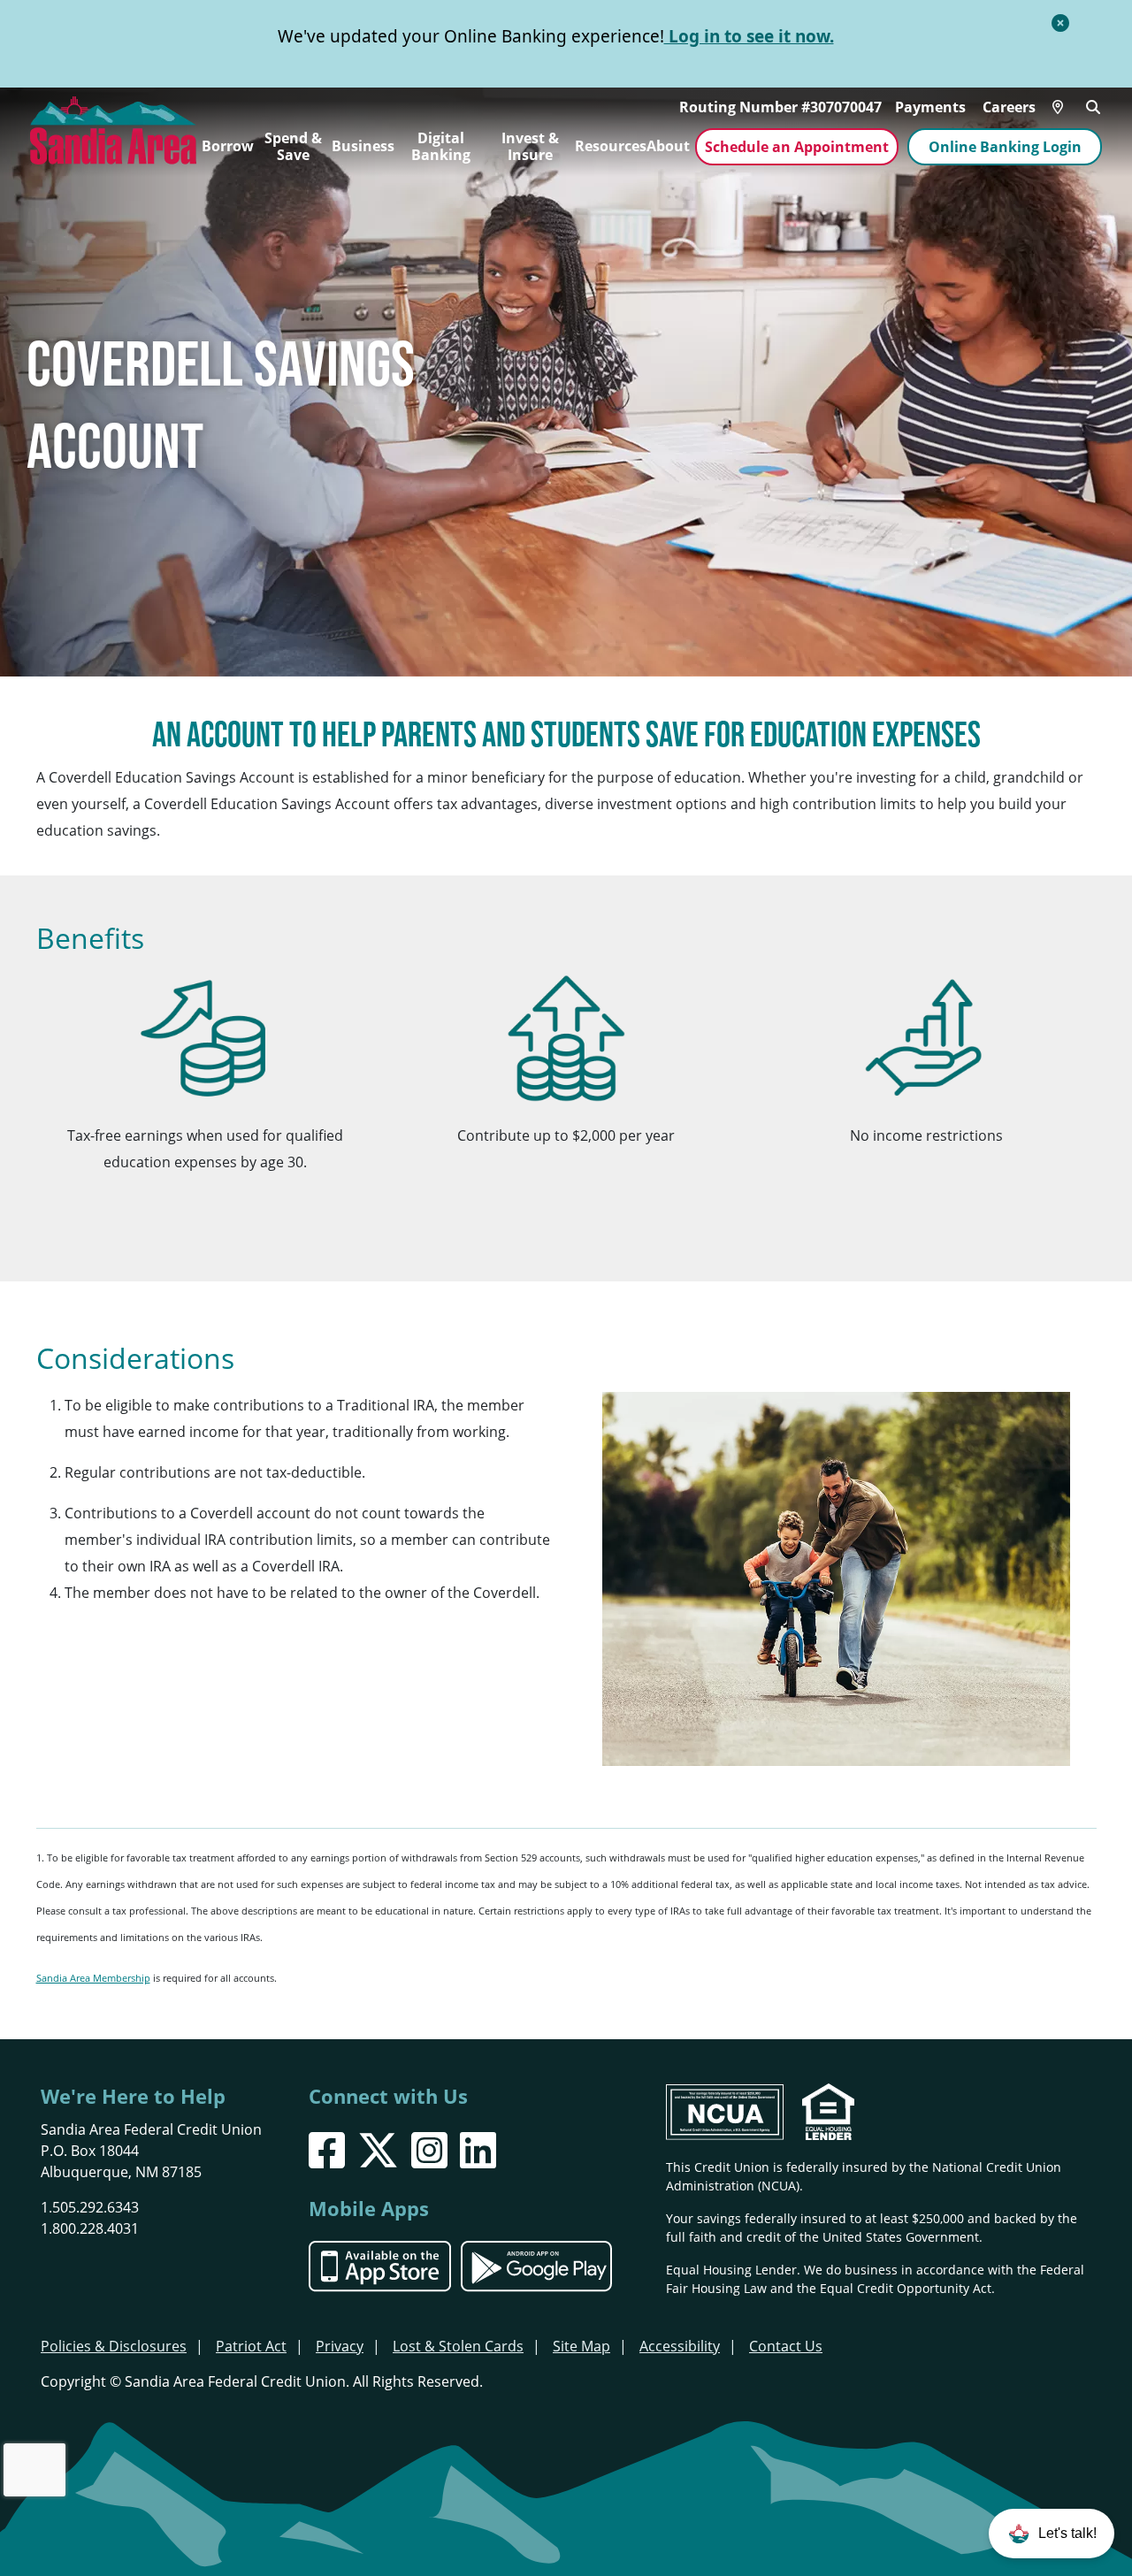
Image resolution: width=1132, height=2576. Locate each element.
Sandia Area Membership (93, 1978)
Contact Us (786, 2346)
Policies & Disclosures (114, 2346)
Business (363, 146)
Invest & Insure (530, 147)
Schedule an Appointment (797, 147)
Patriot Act (251, 2346)
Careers (1009, 107)
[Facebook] (327, 2150)
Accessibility (680, 2346)
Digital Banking (441, 147)
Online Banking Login (1005, 147)
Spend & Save (293, 147)
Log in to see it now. (749, 36)
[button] (1052, 2534)
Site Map (581, 2346)
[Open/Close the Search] (1093, 105)
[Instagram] (429, 2150)
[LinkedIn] (478, 2150)
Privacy (340, 2346)
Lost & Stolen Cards (458, 2346)
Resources (611, 146)
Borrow (228, 146)
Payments (930, 107)
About (668, 146)
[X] (378, 2150)
